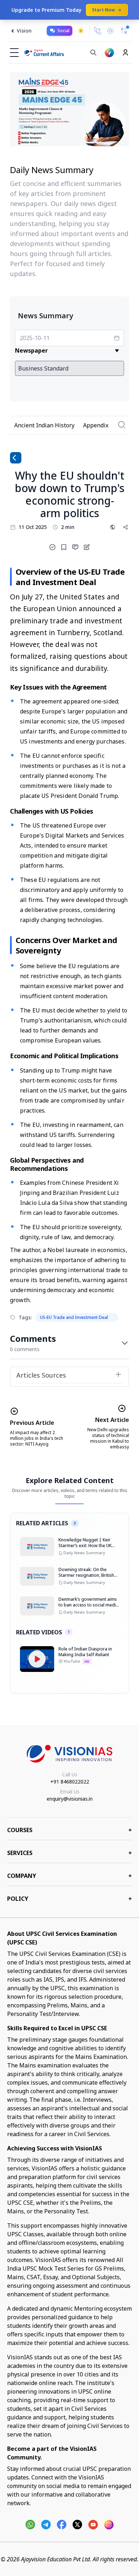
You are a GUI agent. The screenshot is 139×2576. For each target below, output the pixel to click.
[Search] (93, 53)
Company (69, 1876)
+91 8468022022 (70, 1782)
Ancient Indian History (44, 425)
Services (69, 1853)
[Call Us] (98, 31)
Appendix (96, 425)
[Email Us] (110, 31)
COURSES (69, 1830)
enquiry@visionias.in (70, 1799)
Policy (69, 1899)
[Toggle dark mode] (81, 31)
